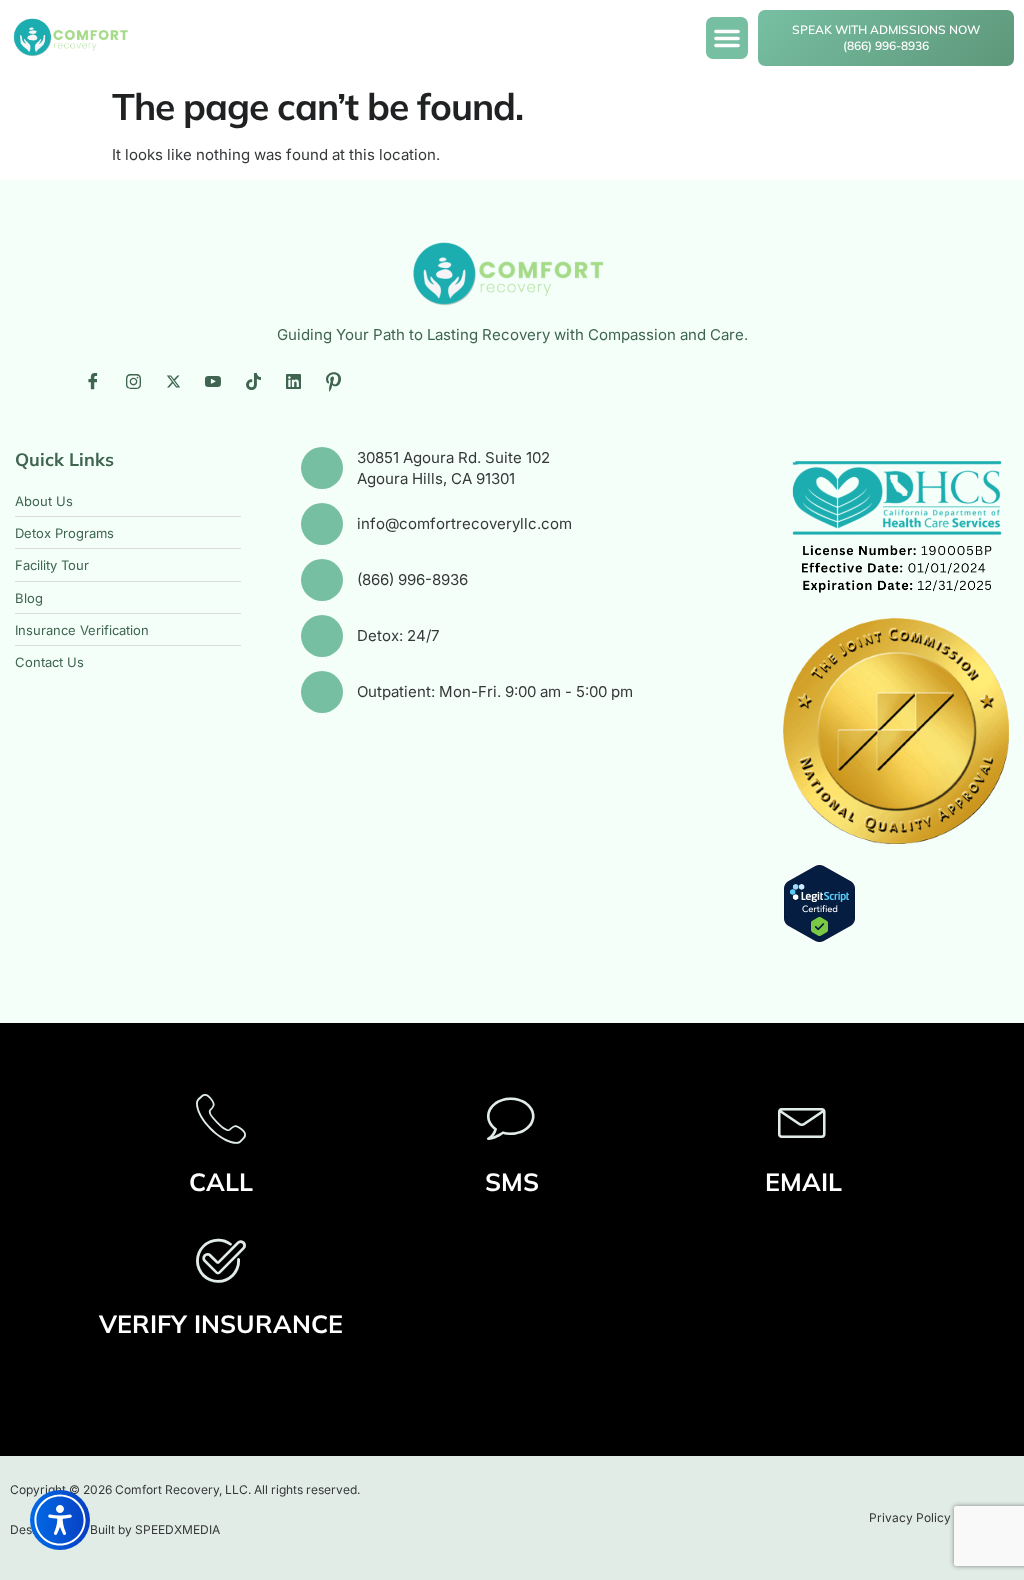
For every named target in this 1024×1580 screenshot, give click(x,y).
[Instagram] (133, 382)
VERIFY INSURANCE (221, 1323)
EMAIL (803, 1181)
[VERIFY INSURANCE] (221, 1260)
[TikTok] (253, 382)
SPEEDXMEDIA (177, 1529)
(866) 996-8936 (412, 579)
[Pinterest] (333, 382)
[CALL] (221, 1118)
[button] (727, 38)
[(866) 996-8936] (322, 580)
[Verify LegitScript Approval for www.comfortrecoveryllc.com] (819, 937)
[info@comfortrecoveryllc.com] (322, 524)
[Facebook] (93, 382)
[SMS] (512, 1118)
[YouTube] (213, 382)
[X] (173, 382)
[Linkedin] (293, 382)
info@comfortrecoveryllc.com (464, 523)
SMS (512, 1181)
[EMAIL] (803, 1118)
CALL (221, 1181)
